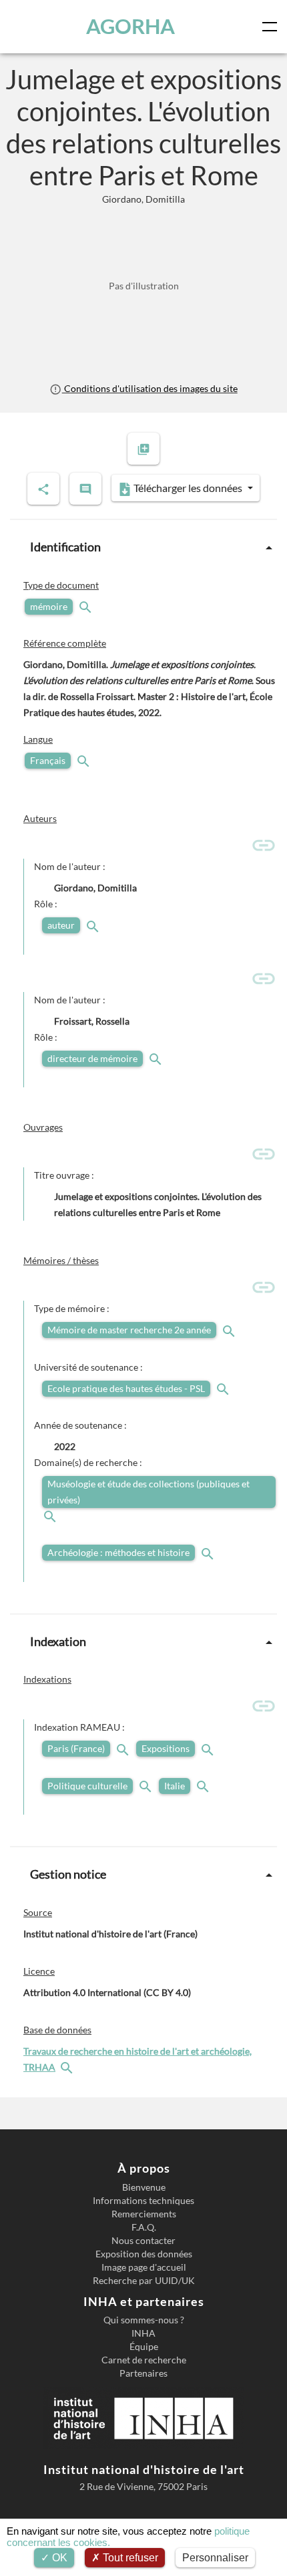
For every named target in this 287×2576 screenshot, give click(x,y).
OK (58, 2558)
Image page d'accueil (144, 2267)
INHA (143, 2333)
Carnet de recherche (144, 2360)
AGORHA (130, 26)
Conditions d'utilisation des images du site (150, 388)
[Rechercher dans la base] (68, 2067)
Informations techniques (143, 2201)
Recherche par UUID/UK (144, 2281)
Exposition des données (144, 2254)
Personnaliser (215, 2558)
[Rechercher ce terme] (87, 606)
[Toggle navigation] (272, 27)
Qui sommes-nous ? (144, 2320)
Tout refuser (129, 2558)
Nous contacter (143, 2241)
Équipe (144, 2347)
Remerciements (144, 2214)
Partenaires (143, 2373)
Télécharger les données (188, 488)
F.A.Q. (144, 2227)
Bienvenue (144, 2187)
